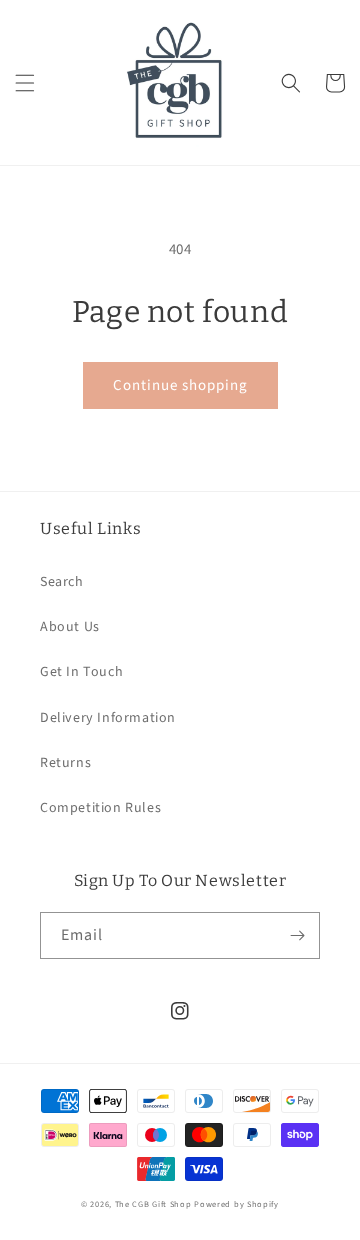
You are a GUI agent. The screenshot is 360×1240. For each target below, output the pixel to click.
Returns (65, 763)
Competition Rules (100, 808)
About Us (70, 627)
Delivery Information (108, 718)
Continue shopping (180, 385)
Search (62, 582)
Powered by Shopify (236, 1204)
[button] (25, 83)
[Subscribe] (297, 935)
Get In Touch (81, 672)
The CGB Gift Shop (153, 1204)
